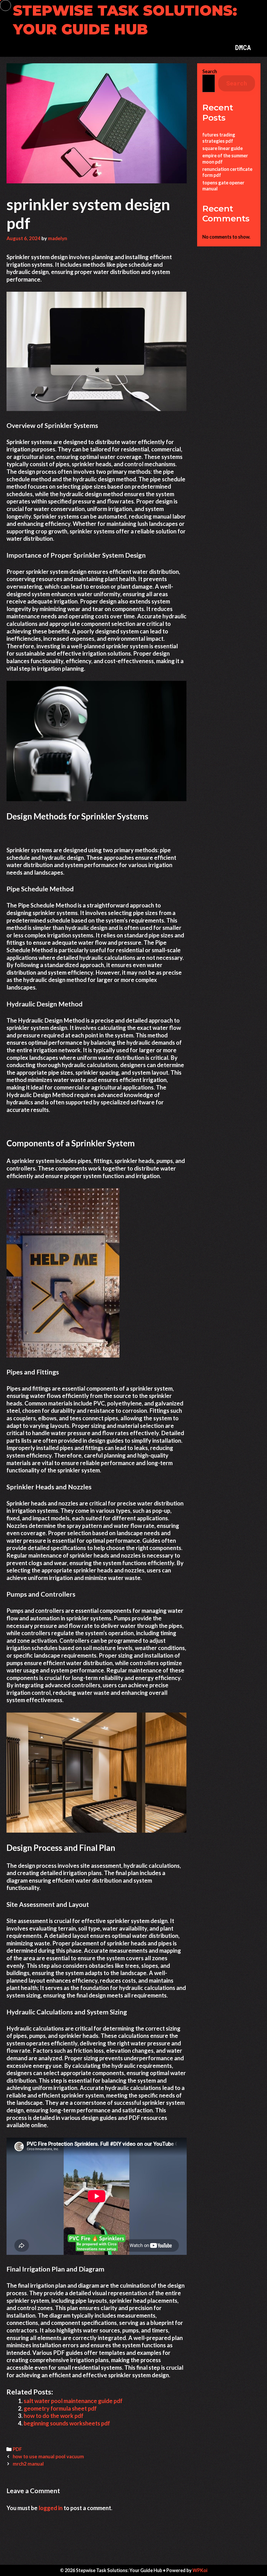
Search (210, 71)
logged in (51, 2508)
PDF (17, 2449)
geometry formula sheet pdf (60, 2408)
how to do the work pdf (54, 2416)
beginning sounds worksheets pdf (67, 2423)
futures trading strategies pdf (219, 138)
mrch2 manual (28, 2464)
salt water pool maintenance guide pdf (73, 2401)
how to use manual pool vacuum (48, 2456)
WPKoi (200, 2570)
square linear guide (223, 148)
